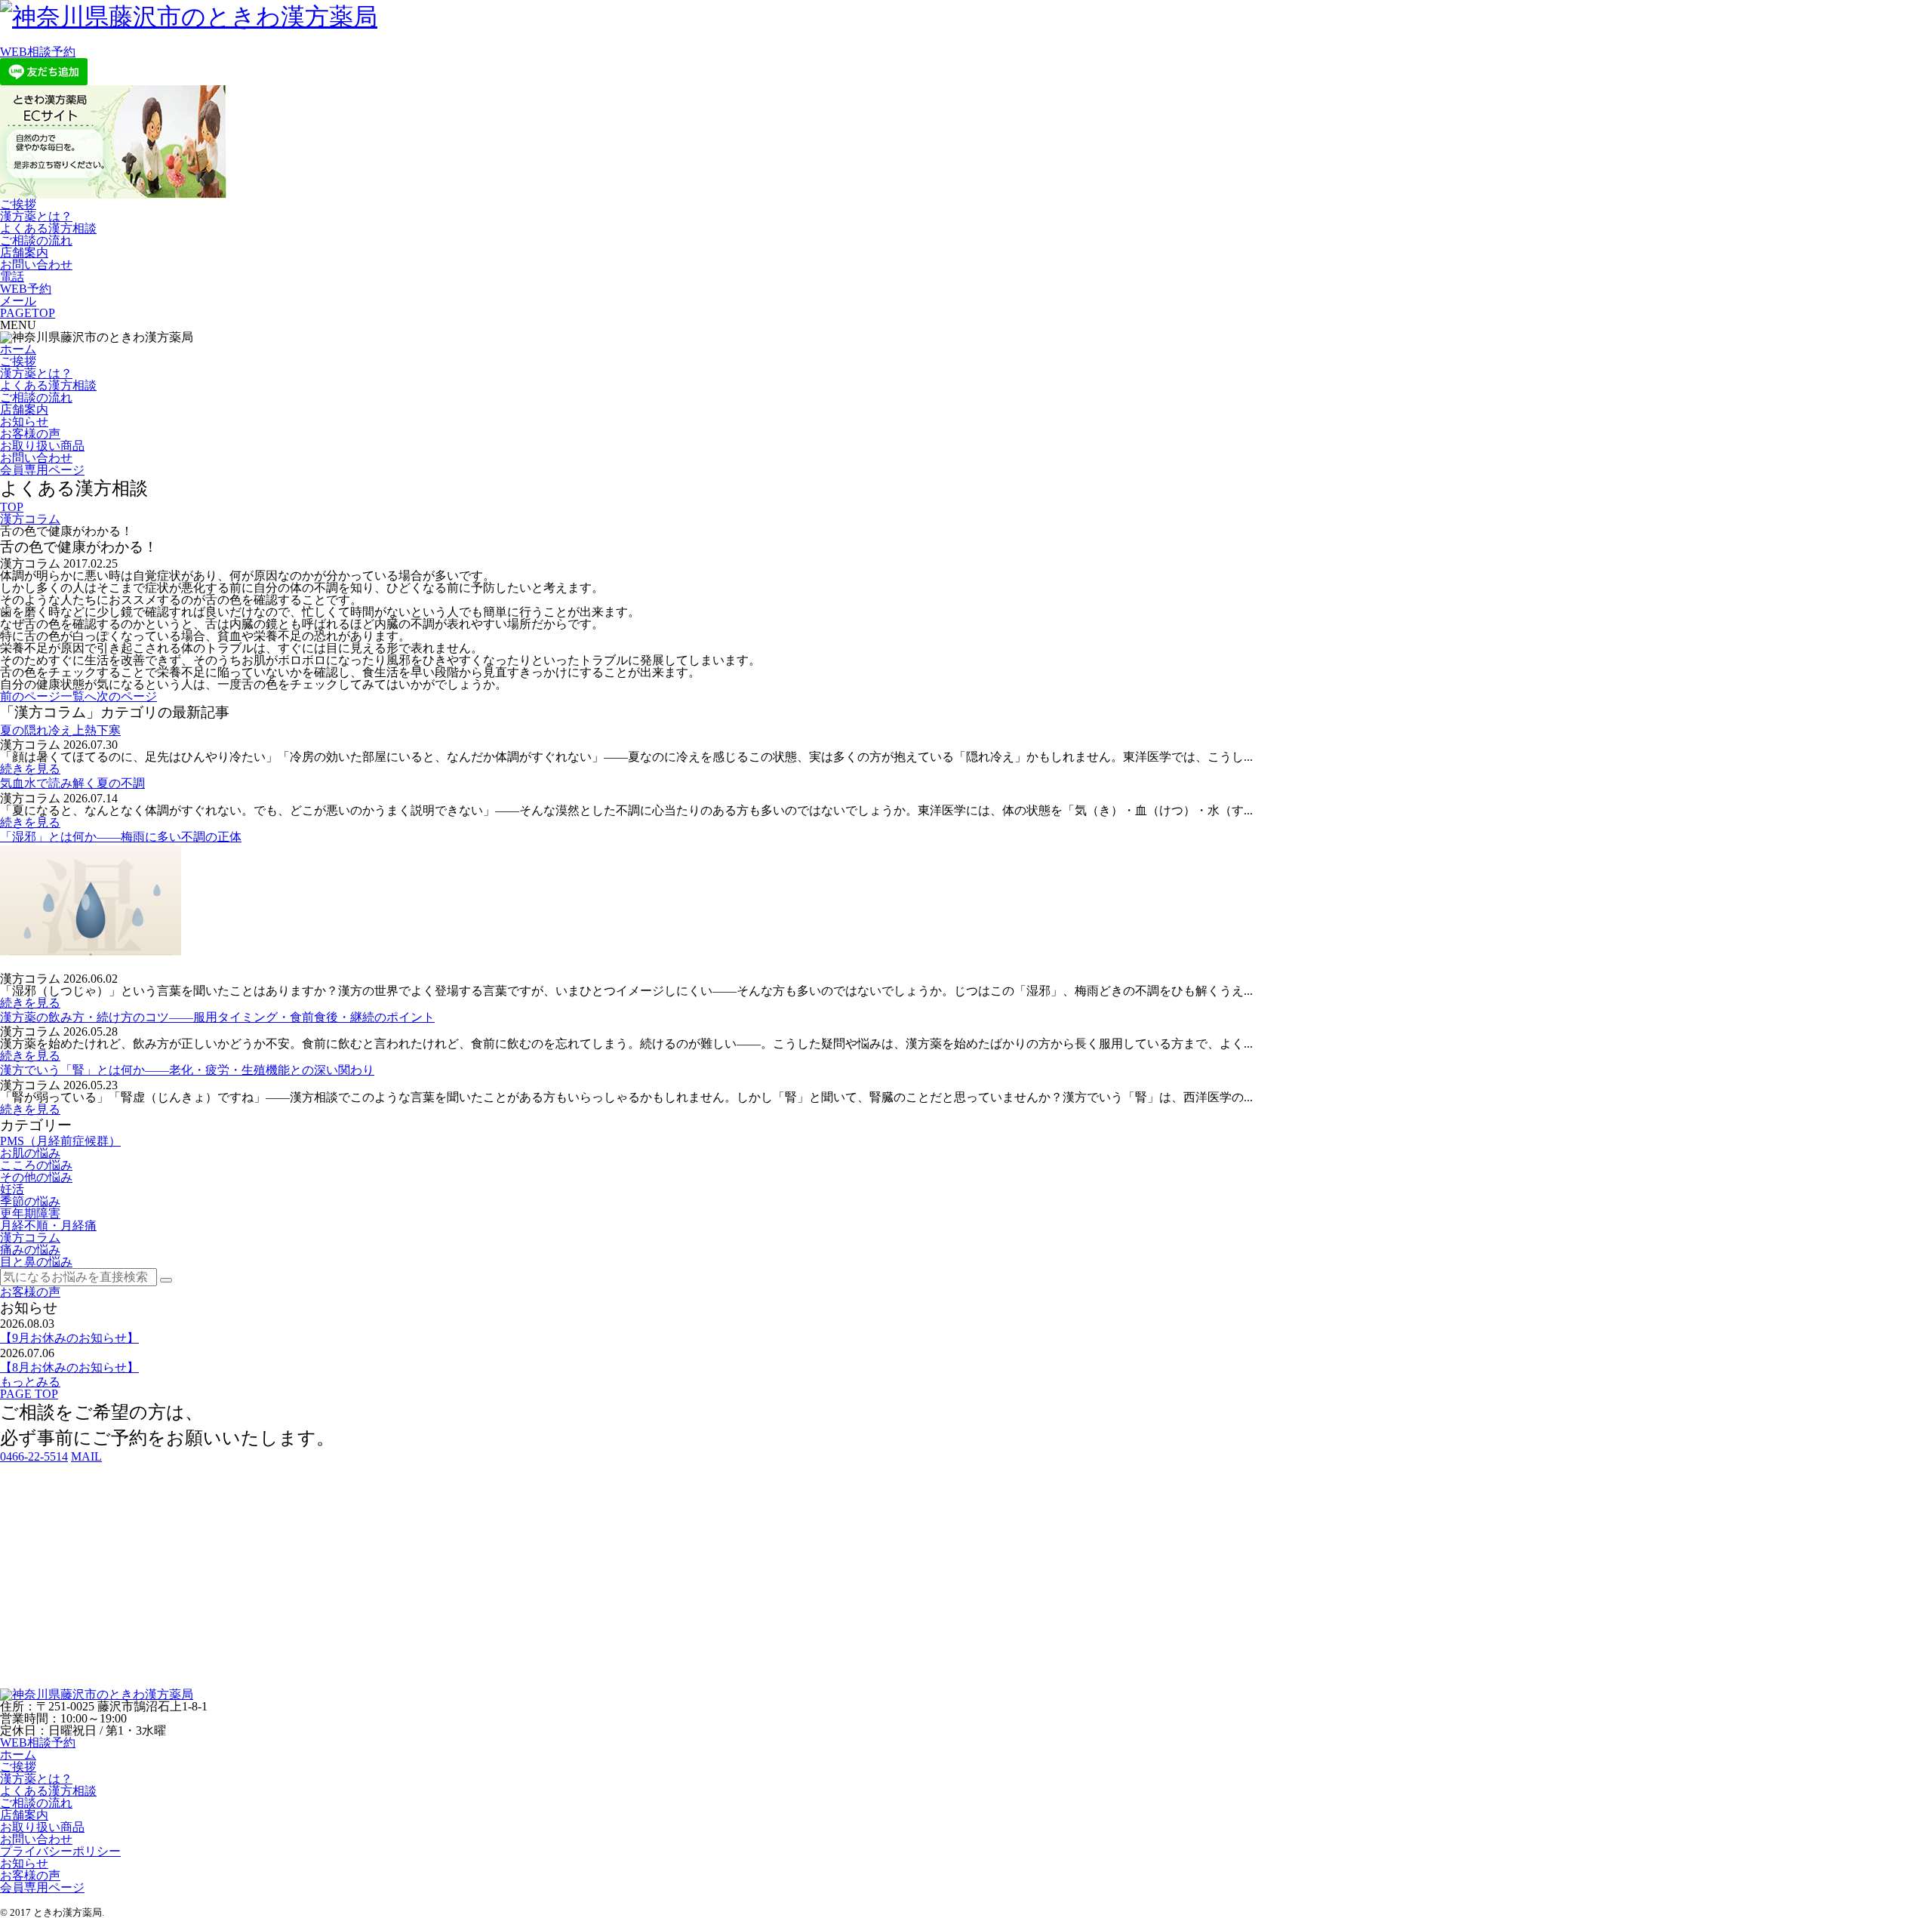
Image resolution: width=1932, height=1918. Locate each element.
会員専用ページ (42, 470)
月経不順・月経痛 (48, 1225)
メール (18, 301)
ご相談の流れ (36, 240)
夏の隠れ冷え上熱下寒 (60, 730)
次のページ (127, 696)
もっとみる (30, 1382)
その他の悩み (36, 1177)
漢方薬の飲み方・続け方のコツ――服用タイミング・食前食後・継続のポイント (217, 1017)
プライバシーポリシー (60, 1851)
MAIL (86, 1456)
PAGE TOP (29, 1394)
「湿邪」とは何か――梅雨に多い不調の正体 (121, 837)
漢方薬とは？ (36, 216)
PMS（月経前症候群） (60, 1141)
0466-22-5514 (34, 1456)
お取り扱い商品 (42, 446)
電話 (12, 277)
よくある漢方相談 (48, 228)
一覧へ (78, 696)
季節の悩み (30, 1201)
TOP (12, 507)
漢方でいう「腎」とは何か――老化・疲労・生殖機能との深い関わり (187, 1070)
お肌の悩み (30, 1153)
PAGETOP (28, 313)
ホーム (18, 349)
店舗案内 (24, 252)
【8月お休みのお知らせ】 (69, 1367)
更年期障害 (30, 1213)
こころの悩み (36, 1165)
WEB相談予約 (38, 52)
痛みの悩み (30, 1250)
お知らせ (24, 422)
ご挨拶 (18, 204)
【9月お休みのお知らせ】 (69, 1338)
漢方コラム (30, 519)
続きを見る (30, 769)
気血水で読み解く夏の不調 (72, 783)
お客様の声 (30, 434)
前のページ (30, 696)
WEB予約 (26, 289)
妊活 (12, 1189)
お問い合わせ (36, 265)
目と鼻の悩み (36, 1262)
